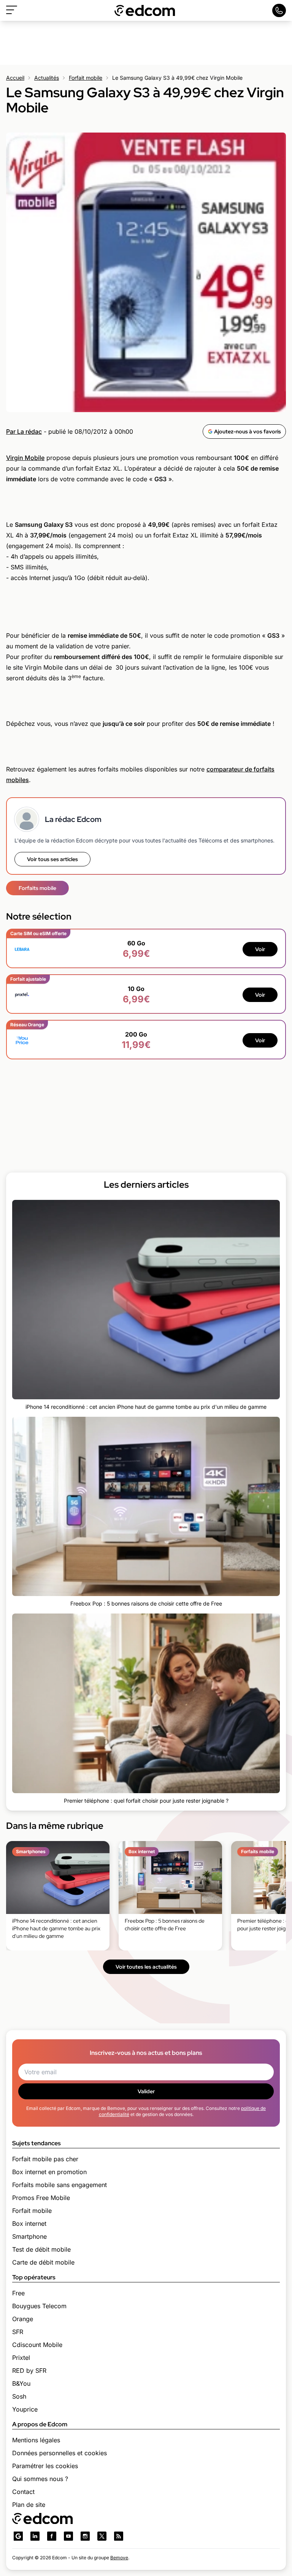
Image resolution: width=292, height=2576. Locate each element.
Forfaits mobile (37, 888)
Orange (23, 2319)
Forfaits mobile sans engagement (60, 2185)
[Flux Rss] (119, 2536)
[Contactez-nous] (279, 10)
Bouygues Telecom (39, 2306)
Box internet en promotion (49, 2172)
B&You (21, 2383)
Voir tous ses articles (52, 859)
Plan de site (29, 2505)
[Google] (18, 2536)
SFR (18, 2332)
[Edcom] (145, 10)
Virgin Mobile (25, 458)
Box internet (29, 2224)
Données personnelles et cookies (60, 2453)
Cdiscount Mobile (37, 2345)
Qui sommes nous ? (40, 2479)
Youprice (25, 2409)
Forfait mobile (86, 78)
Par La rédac (24, 431)
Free (18, 2293)
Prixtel (21, 2358)
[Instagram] (85, 2536)
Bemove (119, 2558)
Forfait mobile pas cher (45, 2159)
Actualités (47, 78)
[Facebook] (52, 2536)
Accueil (15, 78)
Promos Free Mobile (41, 2198)
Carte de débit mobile (43, 2262)
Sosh (19, 2396)
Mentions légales (36, 2440)
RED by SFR (29, 2371)
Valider (146, 2091)
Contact (23, 2492)
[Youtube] (68, 2536)
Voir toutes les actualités (146, 1967)
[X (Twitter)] (102, 2536)
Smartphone (29, 2236)
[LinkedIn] (35, 2536)
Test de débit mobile (41, 2249)
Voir (260, 949)
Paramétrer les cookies (45, 2466)
